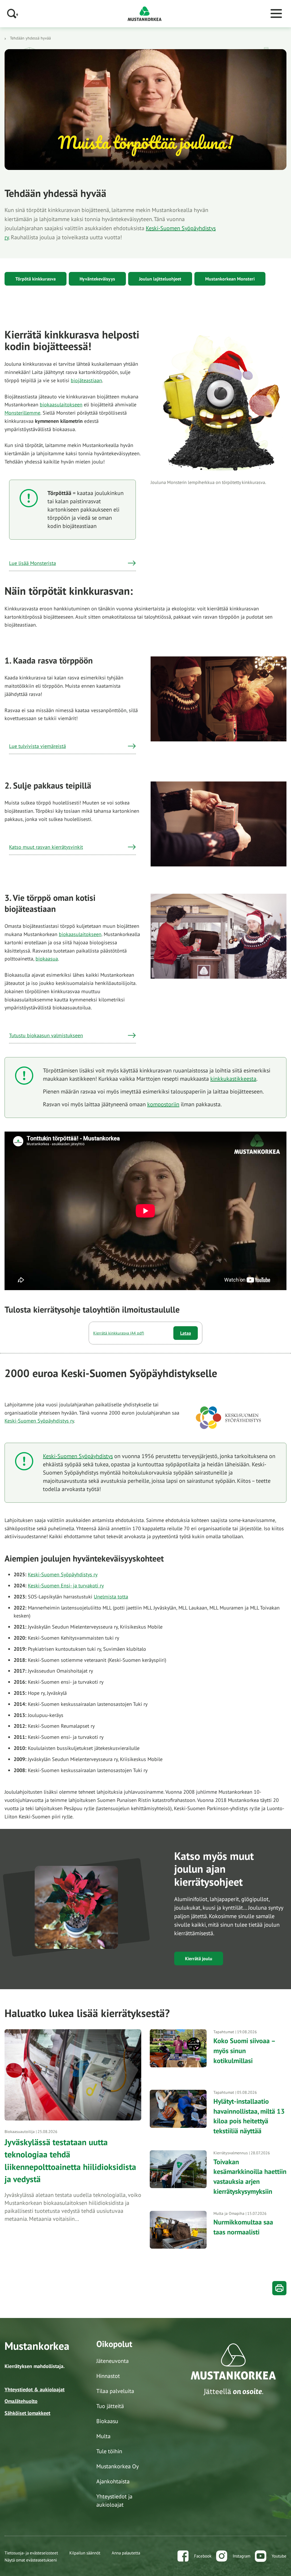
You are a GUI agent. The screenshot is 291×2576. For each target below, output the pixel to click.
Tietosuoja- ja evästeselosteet (31, 2553)
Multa (103, 2436)
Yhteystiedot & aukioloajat (35, 2389)
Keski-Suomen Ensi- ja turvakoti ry (66, 1586)
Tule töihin (109, 2451)
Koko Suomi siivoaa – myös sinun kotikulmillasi (244, 2051)
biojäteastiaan (86, 380)
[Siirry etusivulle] (145, 13)
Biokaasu (107, 2421)
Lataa (186, 1333)
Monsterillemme (22, 413)
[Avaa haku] (13, 13)
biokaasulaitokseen (61, 405)
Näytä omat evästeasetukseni (31, 2560)
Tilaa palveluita (115, 2391)
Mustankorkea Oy (118, 2466)
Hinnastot (108, 2376)
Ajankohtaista (113, 2481)
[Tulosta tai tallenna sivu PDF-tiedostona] (279, 2288)
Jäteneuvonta (113, 2361)
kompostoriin (163, 1104)
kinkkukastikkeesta (233, 1079)
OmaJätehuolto (21, 2401)
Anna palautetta (126, 2553)
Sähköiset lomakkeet (27, 2413)
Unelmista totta (111, 1597)
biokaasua (47, 959)
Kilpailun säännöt (85, 2553)
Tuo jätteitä (110, 2406)
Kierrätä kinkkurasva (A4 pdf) (119, 1333)
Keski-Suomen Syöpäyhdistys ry (39, 1421)
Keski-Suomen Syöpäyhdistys (78, 1456)
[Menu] (276, 14)
